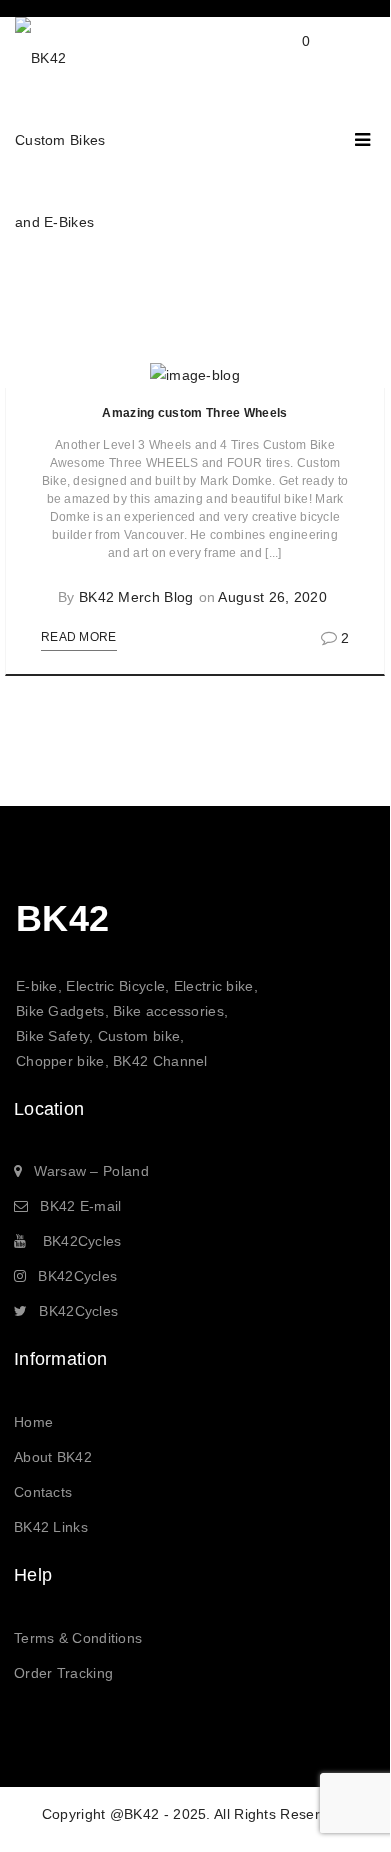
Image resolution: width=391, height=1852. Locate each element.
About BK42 (53, 1457)
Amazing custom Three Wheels (194, 413)
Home (33, 1422)
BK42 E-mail (80, 1206)
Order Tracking (63, 1673)
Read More (79, 637)
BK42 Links (51, 1527)
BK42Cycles (82, 1241)
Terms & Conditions (78, 1638)
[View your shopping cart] (286, 57)
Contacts (43, 1492)
